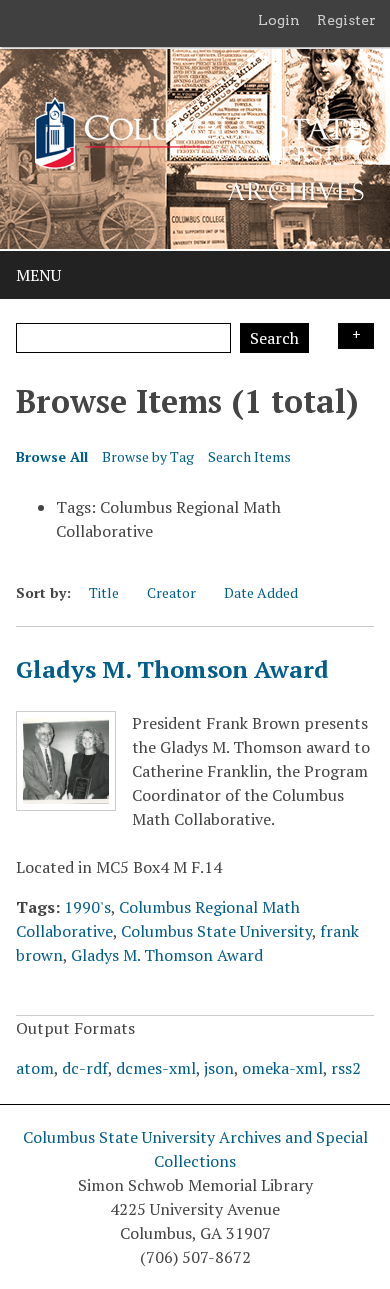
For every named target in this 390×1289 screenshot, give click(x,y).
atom (35, 1068)
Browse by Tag (148, 456)
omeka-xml (282, 1068)
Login (279, 20)
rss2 (346, 1068)
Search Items (249, 456)
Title (104, 592)
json (219, 1068)
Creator (171, 592)
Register (346, 20)
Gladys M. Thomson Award (172, 669)
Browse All (52, 456)
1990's (87, 907)
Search (274, 338)
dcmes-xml (156, 1068)
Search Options (356, 336)
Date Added (261, 592)
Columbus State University (216, 931)
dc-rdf (85, 1068)
